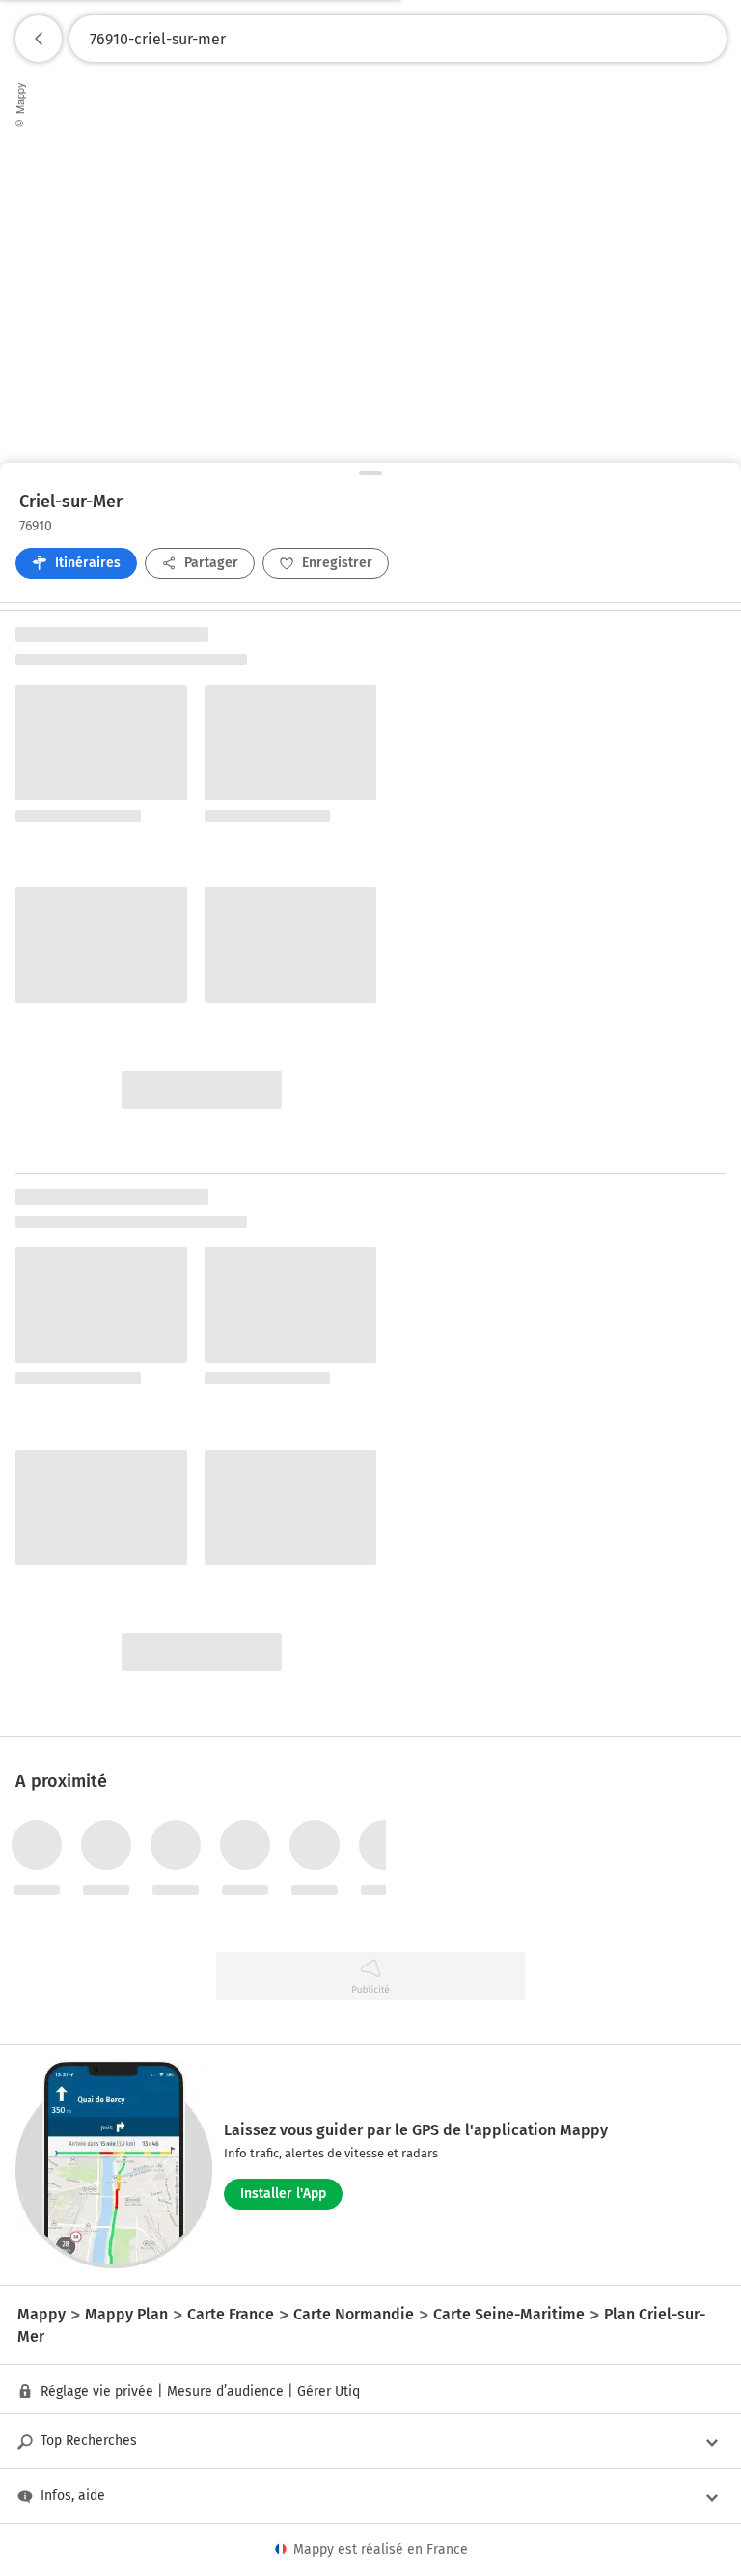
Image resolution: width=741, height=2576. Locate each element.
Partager (211, 563)
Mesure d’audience (225, 2391)
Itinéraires (88, 563)
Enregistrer (337, 563)
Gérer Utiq (329, 2391)
